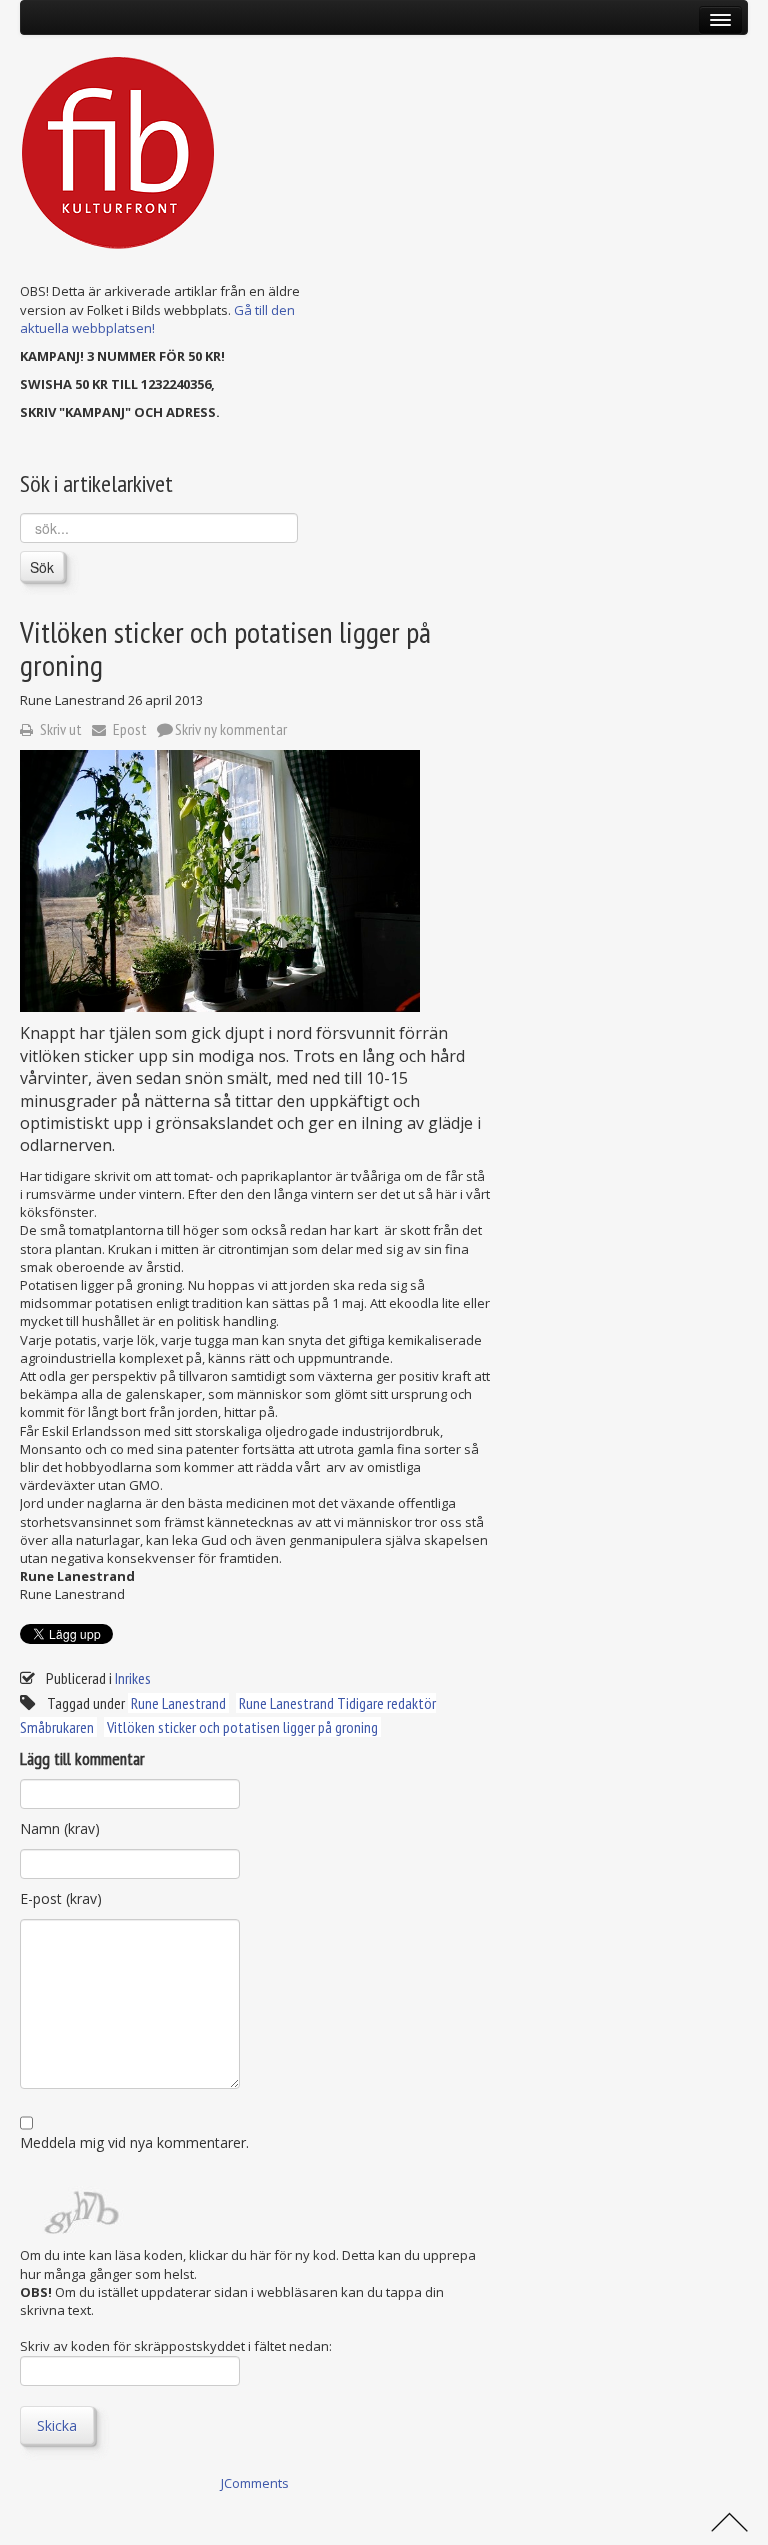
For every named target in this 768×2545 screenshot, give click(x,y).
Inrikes (133, 1678)
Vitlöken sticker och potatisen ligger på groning (242, 1727)
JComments (255, 2483)
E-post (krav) (61, 1898)
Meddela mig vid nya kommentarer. (134, 2142)
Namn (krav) (60, 1828)
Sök (42, 567)
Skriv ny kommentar (231, 729)
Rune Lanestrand (178, 1703)
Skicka (57, 2425)
